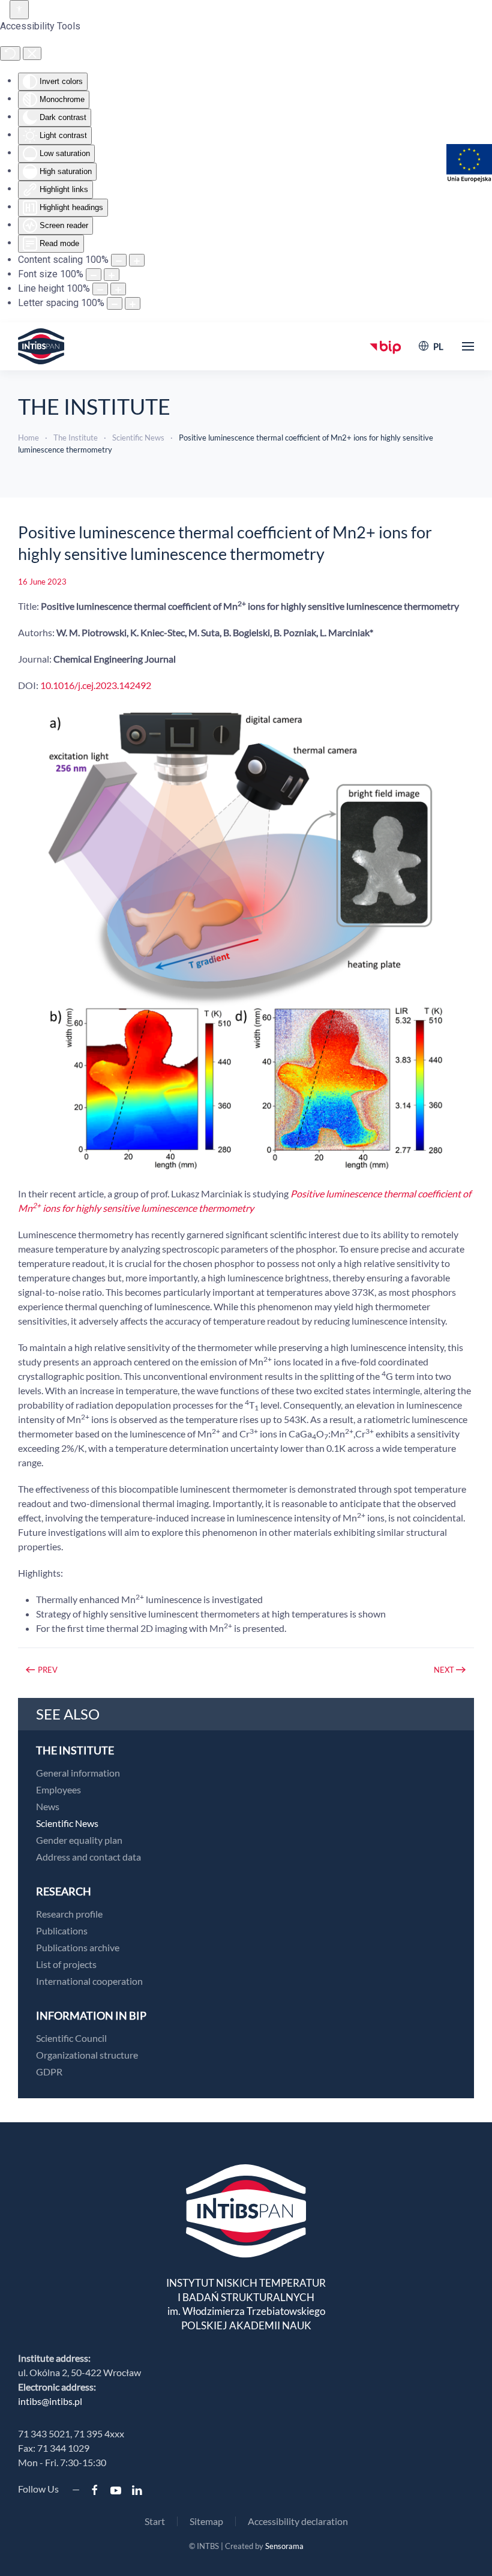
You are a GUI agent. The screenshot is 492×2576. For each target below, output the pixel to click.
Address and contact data (88, 1857)
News (48, 1806)
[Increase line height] (118, 289)
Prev (48, 1670)
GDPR (49, 2072)
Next (444, 1670)
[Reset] (10, 53)
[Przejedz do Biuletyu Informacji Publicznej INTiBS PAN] (385, 346)
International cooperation (89, 1981)
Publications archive (78, 1947)
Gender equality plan (79, 1840)
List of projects (66, 1964)
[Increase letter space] (133, 303)
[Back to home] (41, 346)
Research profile (69, 1914)
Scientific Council (71, 2038)
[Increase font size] (112, 275)
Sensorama (284, 2546)
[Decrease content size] (119, 260)
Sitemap (206, 2521)
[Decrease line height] (100, 289)
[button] (468, 346)
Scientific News (67, 1823)
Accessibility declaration (298, 2521)
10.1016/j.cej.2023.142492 (96, 685)
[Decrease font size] (94, 275)
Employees (58, 1789)
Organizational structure (87, 2055)
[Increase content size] (137, 260)
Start (155, 2521)
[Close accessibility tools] (32, 53)
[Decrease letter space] (115, 303)
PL (438, 346)
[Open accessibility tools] (19, 10)
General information (78, 1773)
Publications (62, 1930)
